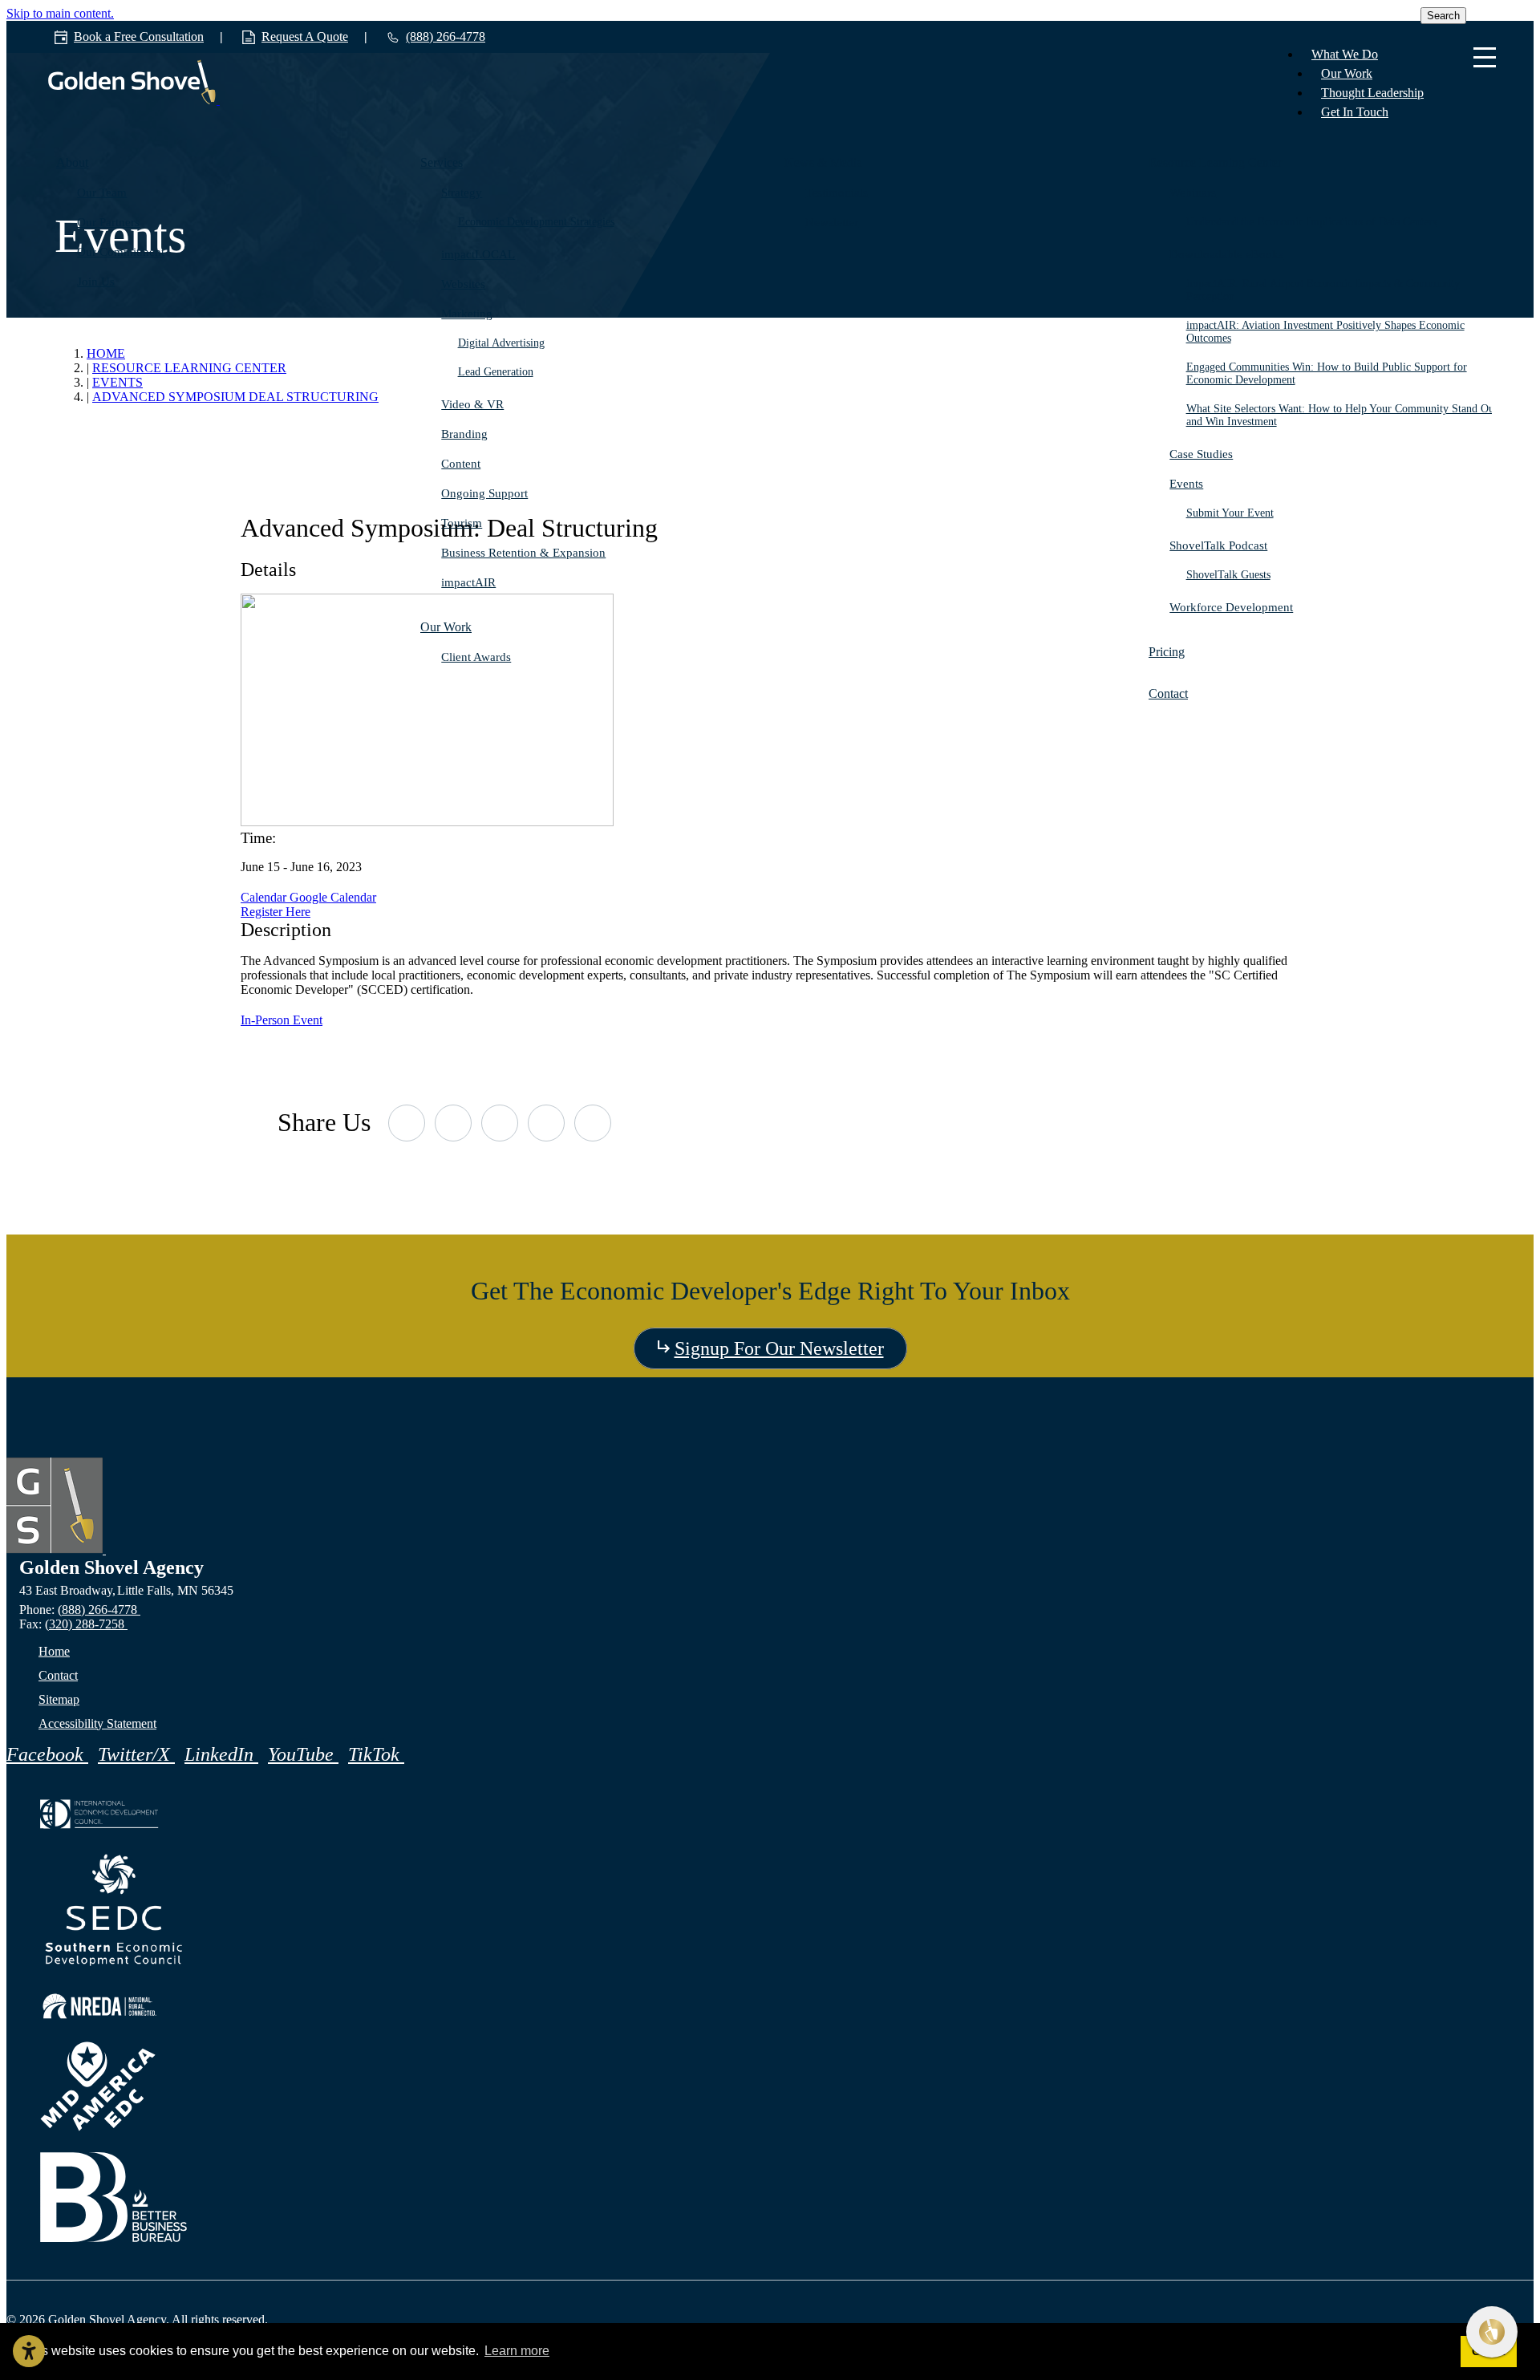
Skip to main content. (60, 13)
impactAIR (468, 582)
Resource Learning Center (1215, 162)
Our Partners (108, 222)
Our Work (1347, 73)
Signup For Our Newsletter (779, 1348)
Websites (463, 284)
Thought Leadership (1372, 93)
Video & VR (472, 404)
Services (442, 162)
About (72, 162)
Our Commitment (121, 252)
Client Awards (476, 657)
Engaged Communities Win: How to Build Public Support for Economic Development (1327, 373)
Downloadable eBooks (1226, 254)
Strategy (462, 193)
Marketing (467, 314)
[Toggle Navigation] (1485, 59)
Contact (1168, 693)
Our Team (102, 193)
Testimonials (837, 193)
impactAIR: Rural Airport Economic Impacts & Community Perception (1323, 290)
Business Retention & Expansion (523, 553)
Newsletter (832, 222)
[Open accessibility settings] (29, 2351)
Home (54, 1651)
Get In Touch (1355, 112)
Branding (464, 434)
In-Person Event (282, 1020)
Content (461, 464)
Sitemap (59, 1699)
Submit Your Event (1230, 513)
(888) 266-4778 (99, 1610)
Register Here (276, 912)
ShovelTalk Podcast (1218, 545)
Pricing (1167, 652)
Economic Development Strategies (536, 222)
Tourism (462, 523)
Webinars (1193, 193)
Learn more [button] (517, 2351)
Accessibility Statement (97, 1723)
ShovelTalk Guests (1228, 575)
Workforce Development (1231, 607)
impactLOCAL (478, 254)
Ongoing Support (484, 493)
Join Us (96, 282)
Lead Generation (496, 372)
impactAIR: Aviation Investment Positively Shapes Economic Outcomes (1325, 332)
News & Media (823, 162)
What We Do (1345, 54)
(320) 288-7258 (86, 1624)
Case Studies (1201, 454)
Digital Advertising (501, 343)
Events (1186, 484)
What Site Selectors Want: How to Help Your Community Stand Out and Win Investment (1342, 415)
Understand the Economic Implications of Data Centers (1311, 222)
